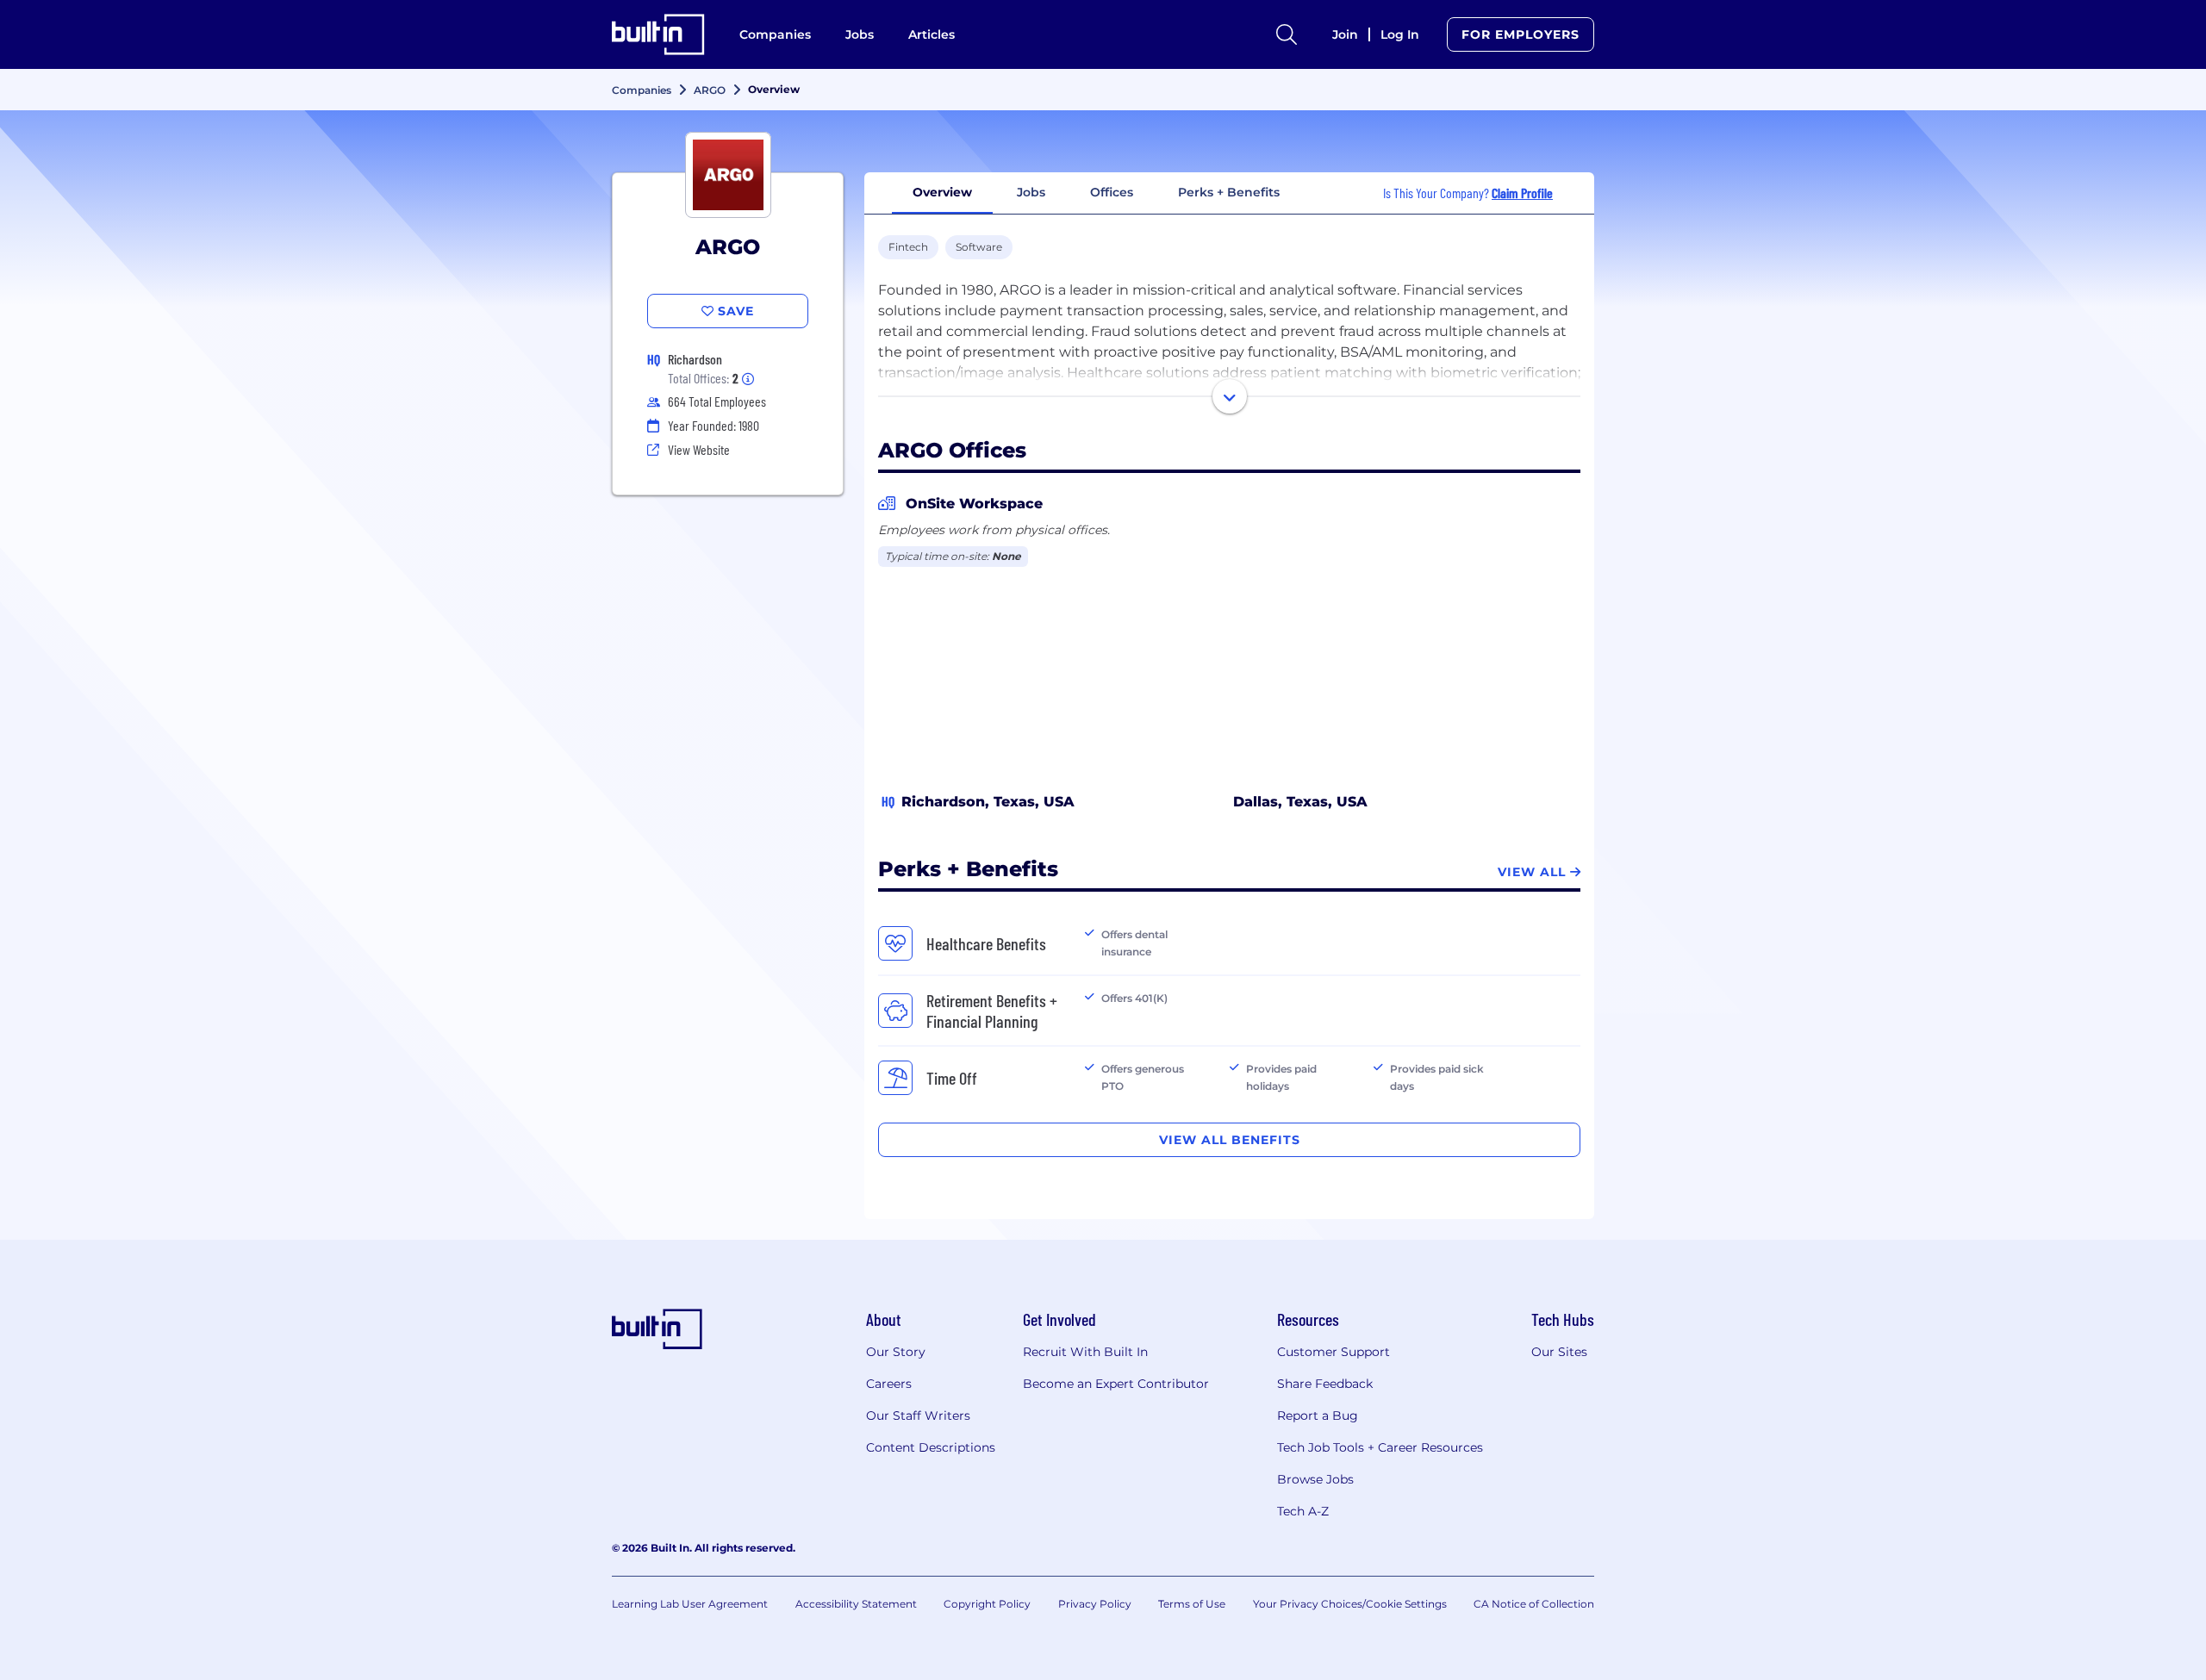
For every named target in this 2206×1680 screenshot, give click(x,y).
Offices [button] (1112, 192)
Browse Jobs (1315, 1479)
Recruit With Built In (1085, 1352)
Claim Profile (1522, 193)
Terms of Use (1192, 1604)
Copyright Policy (987, 1604)
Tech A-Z (1303, 1511)
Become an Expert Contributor (1116, 1384)
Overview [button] (942, 192)
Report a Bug (1318, 1416)
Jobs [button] (1031, 192)
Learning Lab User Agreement (690, 1604)
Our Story (896, 1352)
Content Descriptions (931, 1447)
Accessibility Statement (856, 1604)
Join (1345, 34)
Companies (775, 34)
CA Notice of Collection (1534, 1604)
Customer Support (1334, 1352)
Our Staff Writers (918, 1416)
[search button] (1287, 34)
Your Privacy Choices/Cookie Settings (1350, 1604)
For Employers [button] (1521, 34)
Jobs (860, 34)
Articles (932, 34)
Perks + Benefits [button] (1229, 192)
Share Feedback (1325, 1384)
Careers (889, 1384)
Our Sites (1559, 1352)
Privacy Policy (1095, 1604)
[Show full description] (1230, 396)
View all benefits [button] (1230, 1140)
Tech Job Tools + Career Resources (1380, 1447)
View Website (699, 449)
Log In (1400, 34)
